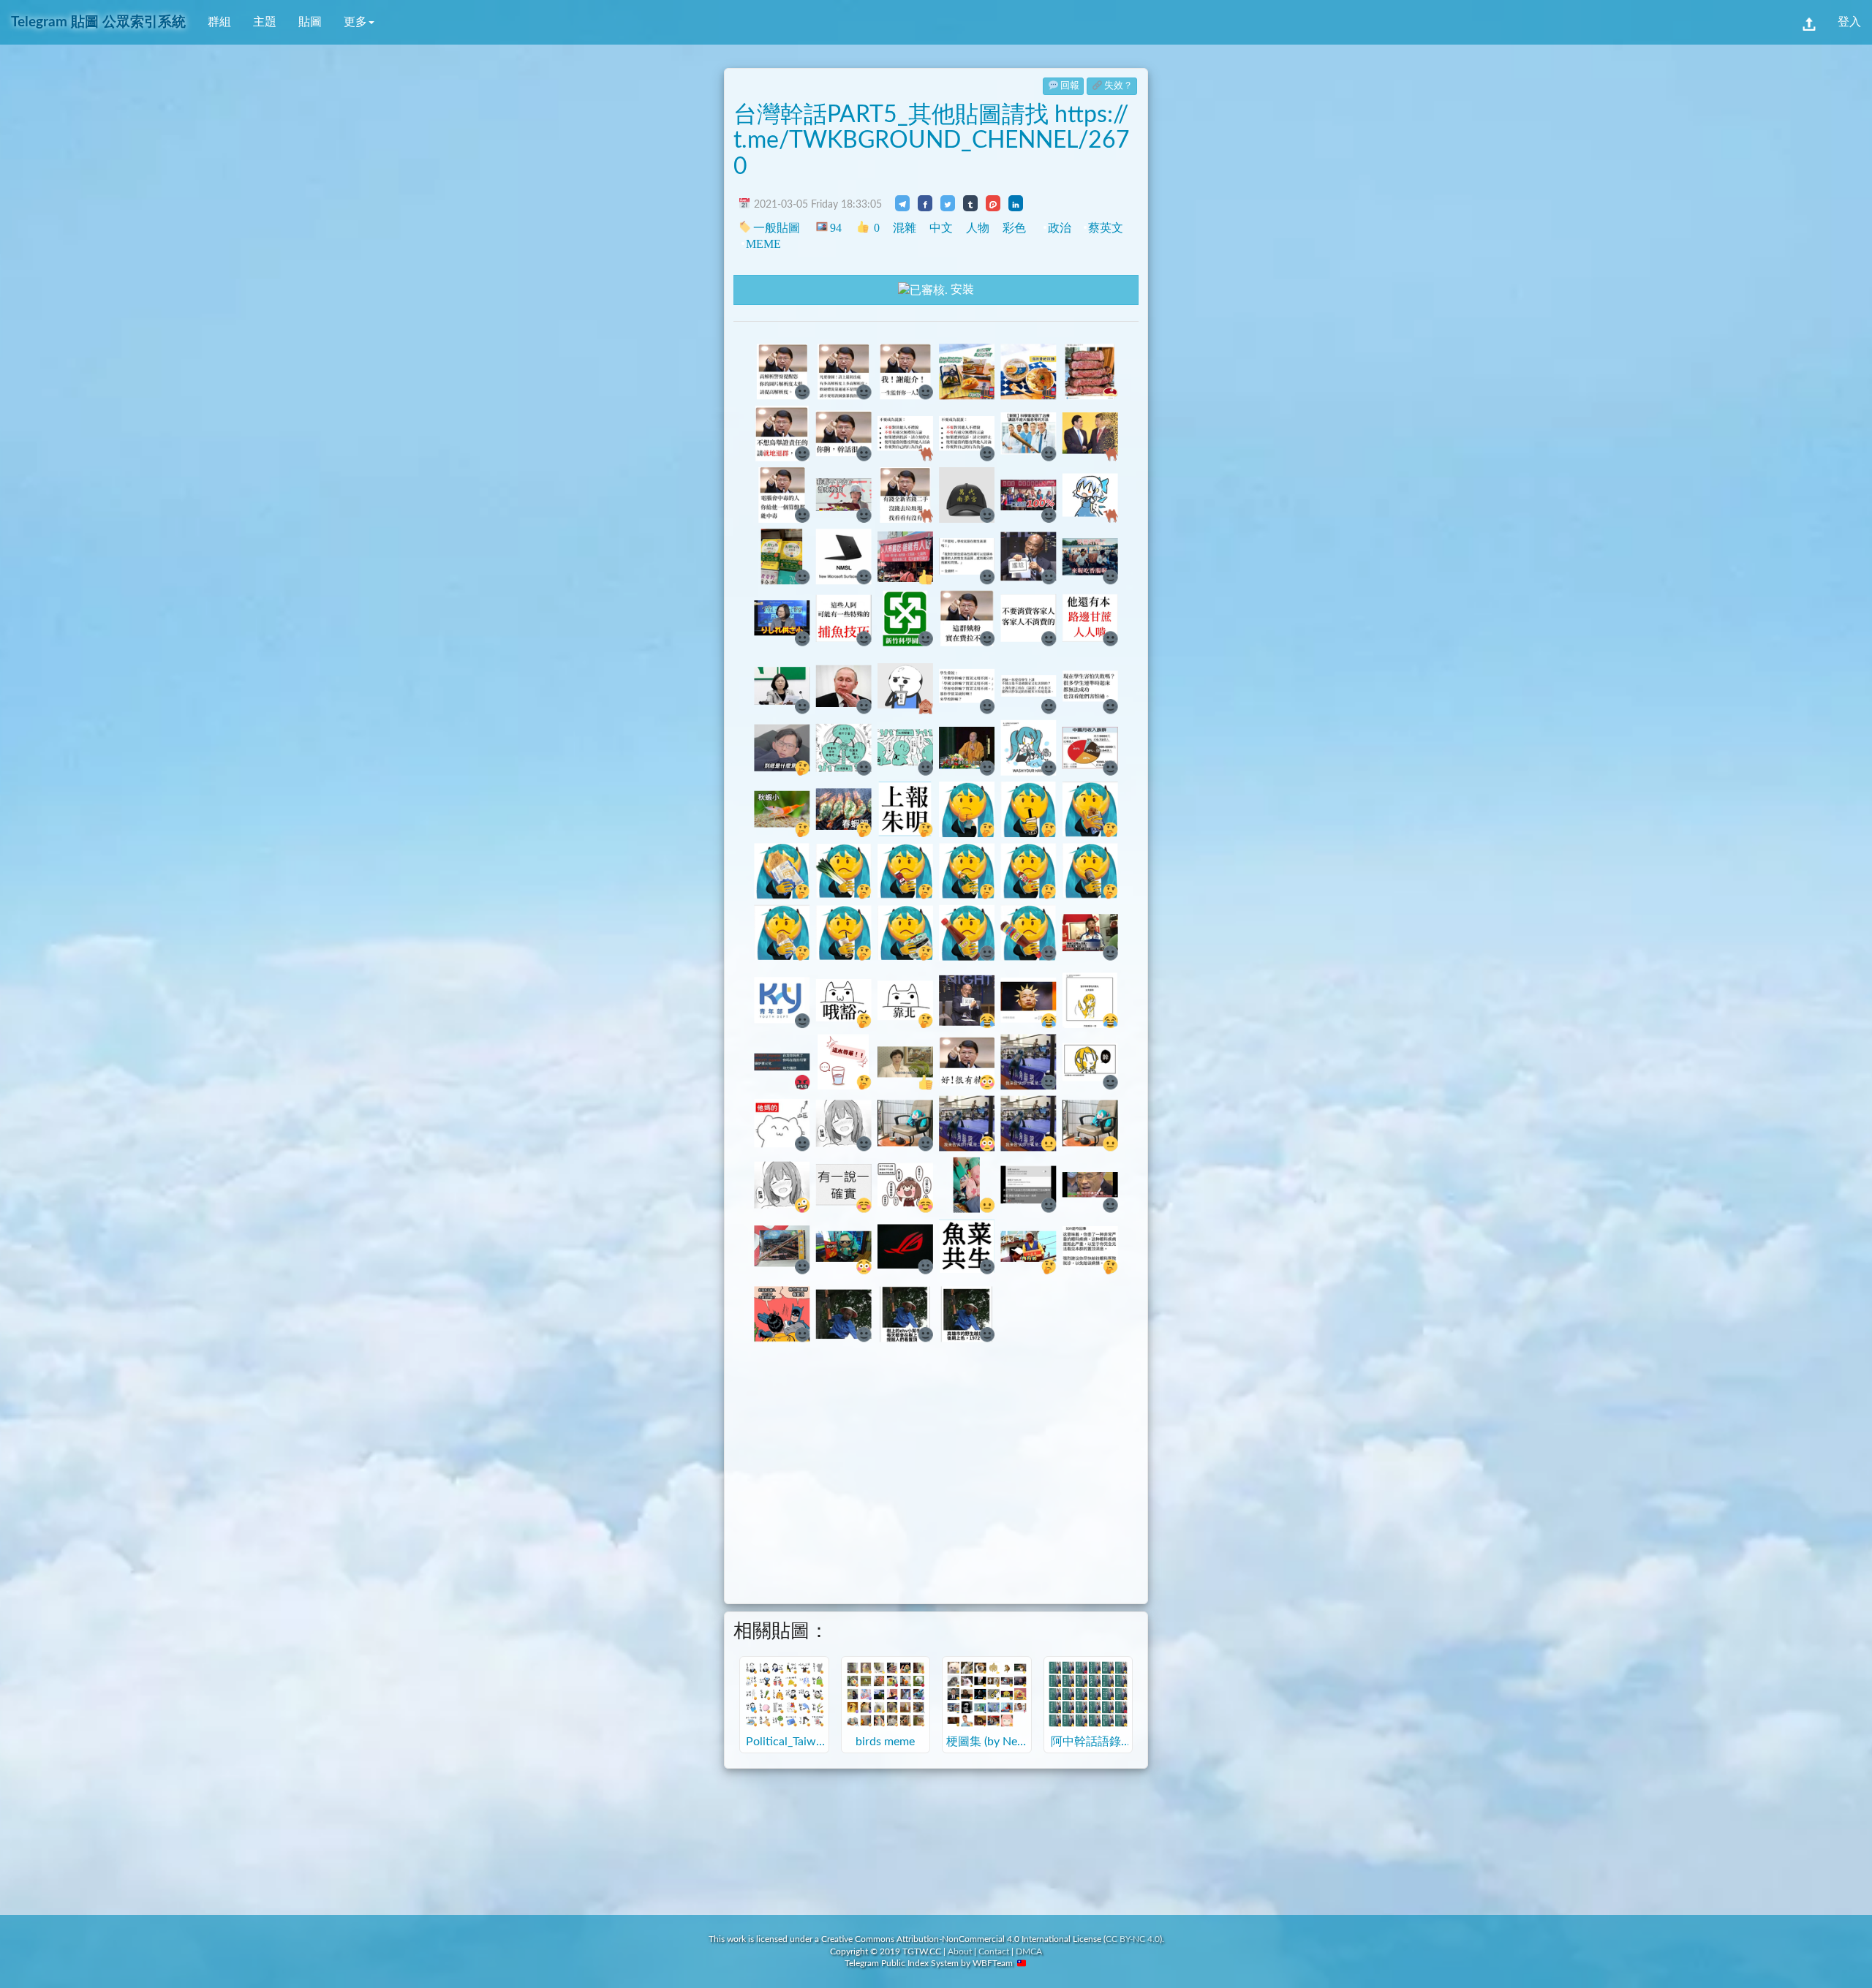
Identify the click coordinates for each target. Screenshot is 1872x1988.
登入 (1849, 22)
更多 (355, 22)
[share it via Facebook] (925, 203)
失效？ (1118, 86)
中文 (941, 228)
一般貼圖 (777, 228)
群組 (219, 22)
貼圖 (310, 22)
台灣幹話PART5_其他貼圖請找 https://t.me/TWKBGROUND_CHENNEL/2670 (932, 140)
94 (835, 228)
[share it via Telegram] (902, 203)
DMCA (1029, 1951)
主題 (265, 22)
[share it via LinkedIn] (1016, 203)
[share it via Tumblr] (970, 203)
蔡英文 (1106, 228)
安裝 (961, 290)
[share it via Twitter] (948, 203)
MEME (763, 244)
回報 (1070, 86)
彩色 (1014, 228)
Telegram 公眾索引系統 (98, 22)
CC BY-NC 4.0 (1133, 1939)
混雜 (905, 228)
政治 (1060, 228)
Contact (994, 1951)
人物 (978, 228)
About (960, 1951)
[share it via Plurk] (993, 203)
